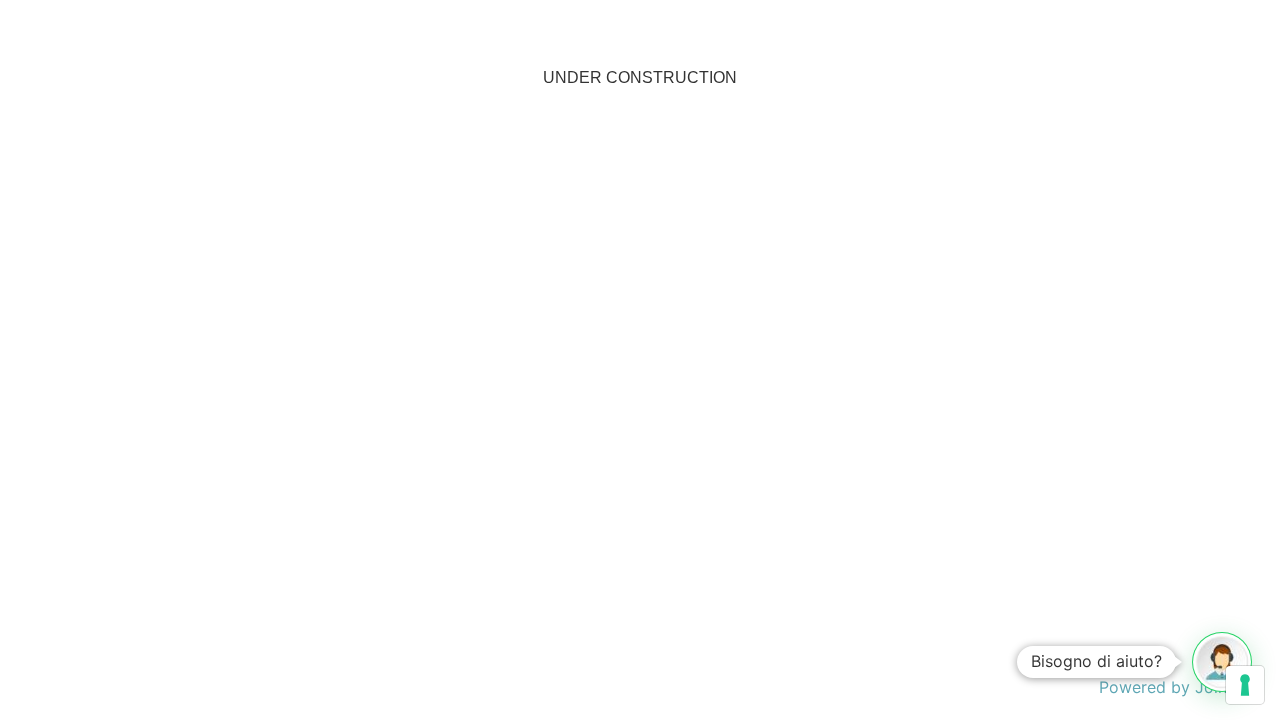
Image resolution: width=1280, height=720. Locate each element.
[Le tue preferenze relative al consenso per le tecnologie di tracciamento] (1245, 685)
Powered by (1179, 687)
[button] (1222, 662)
